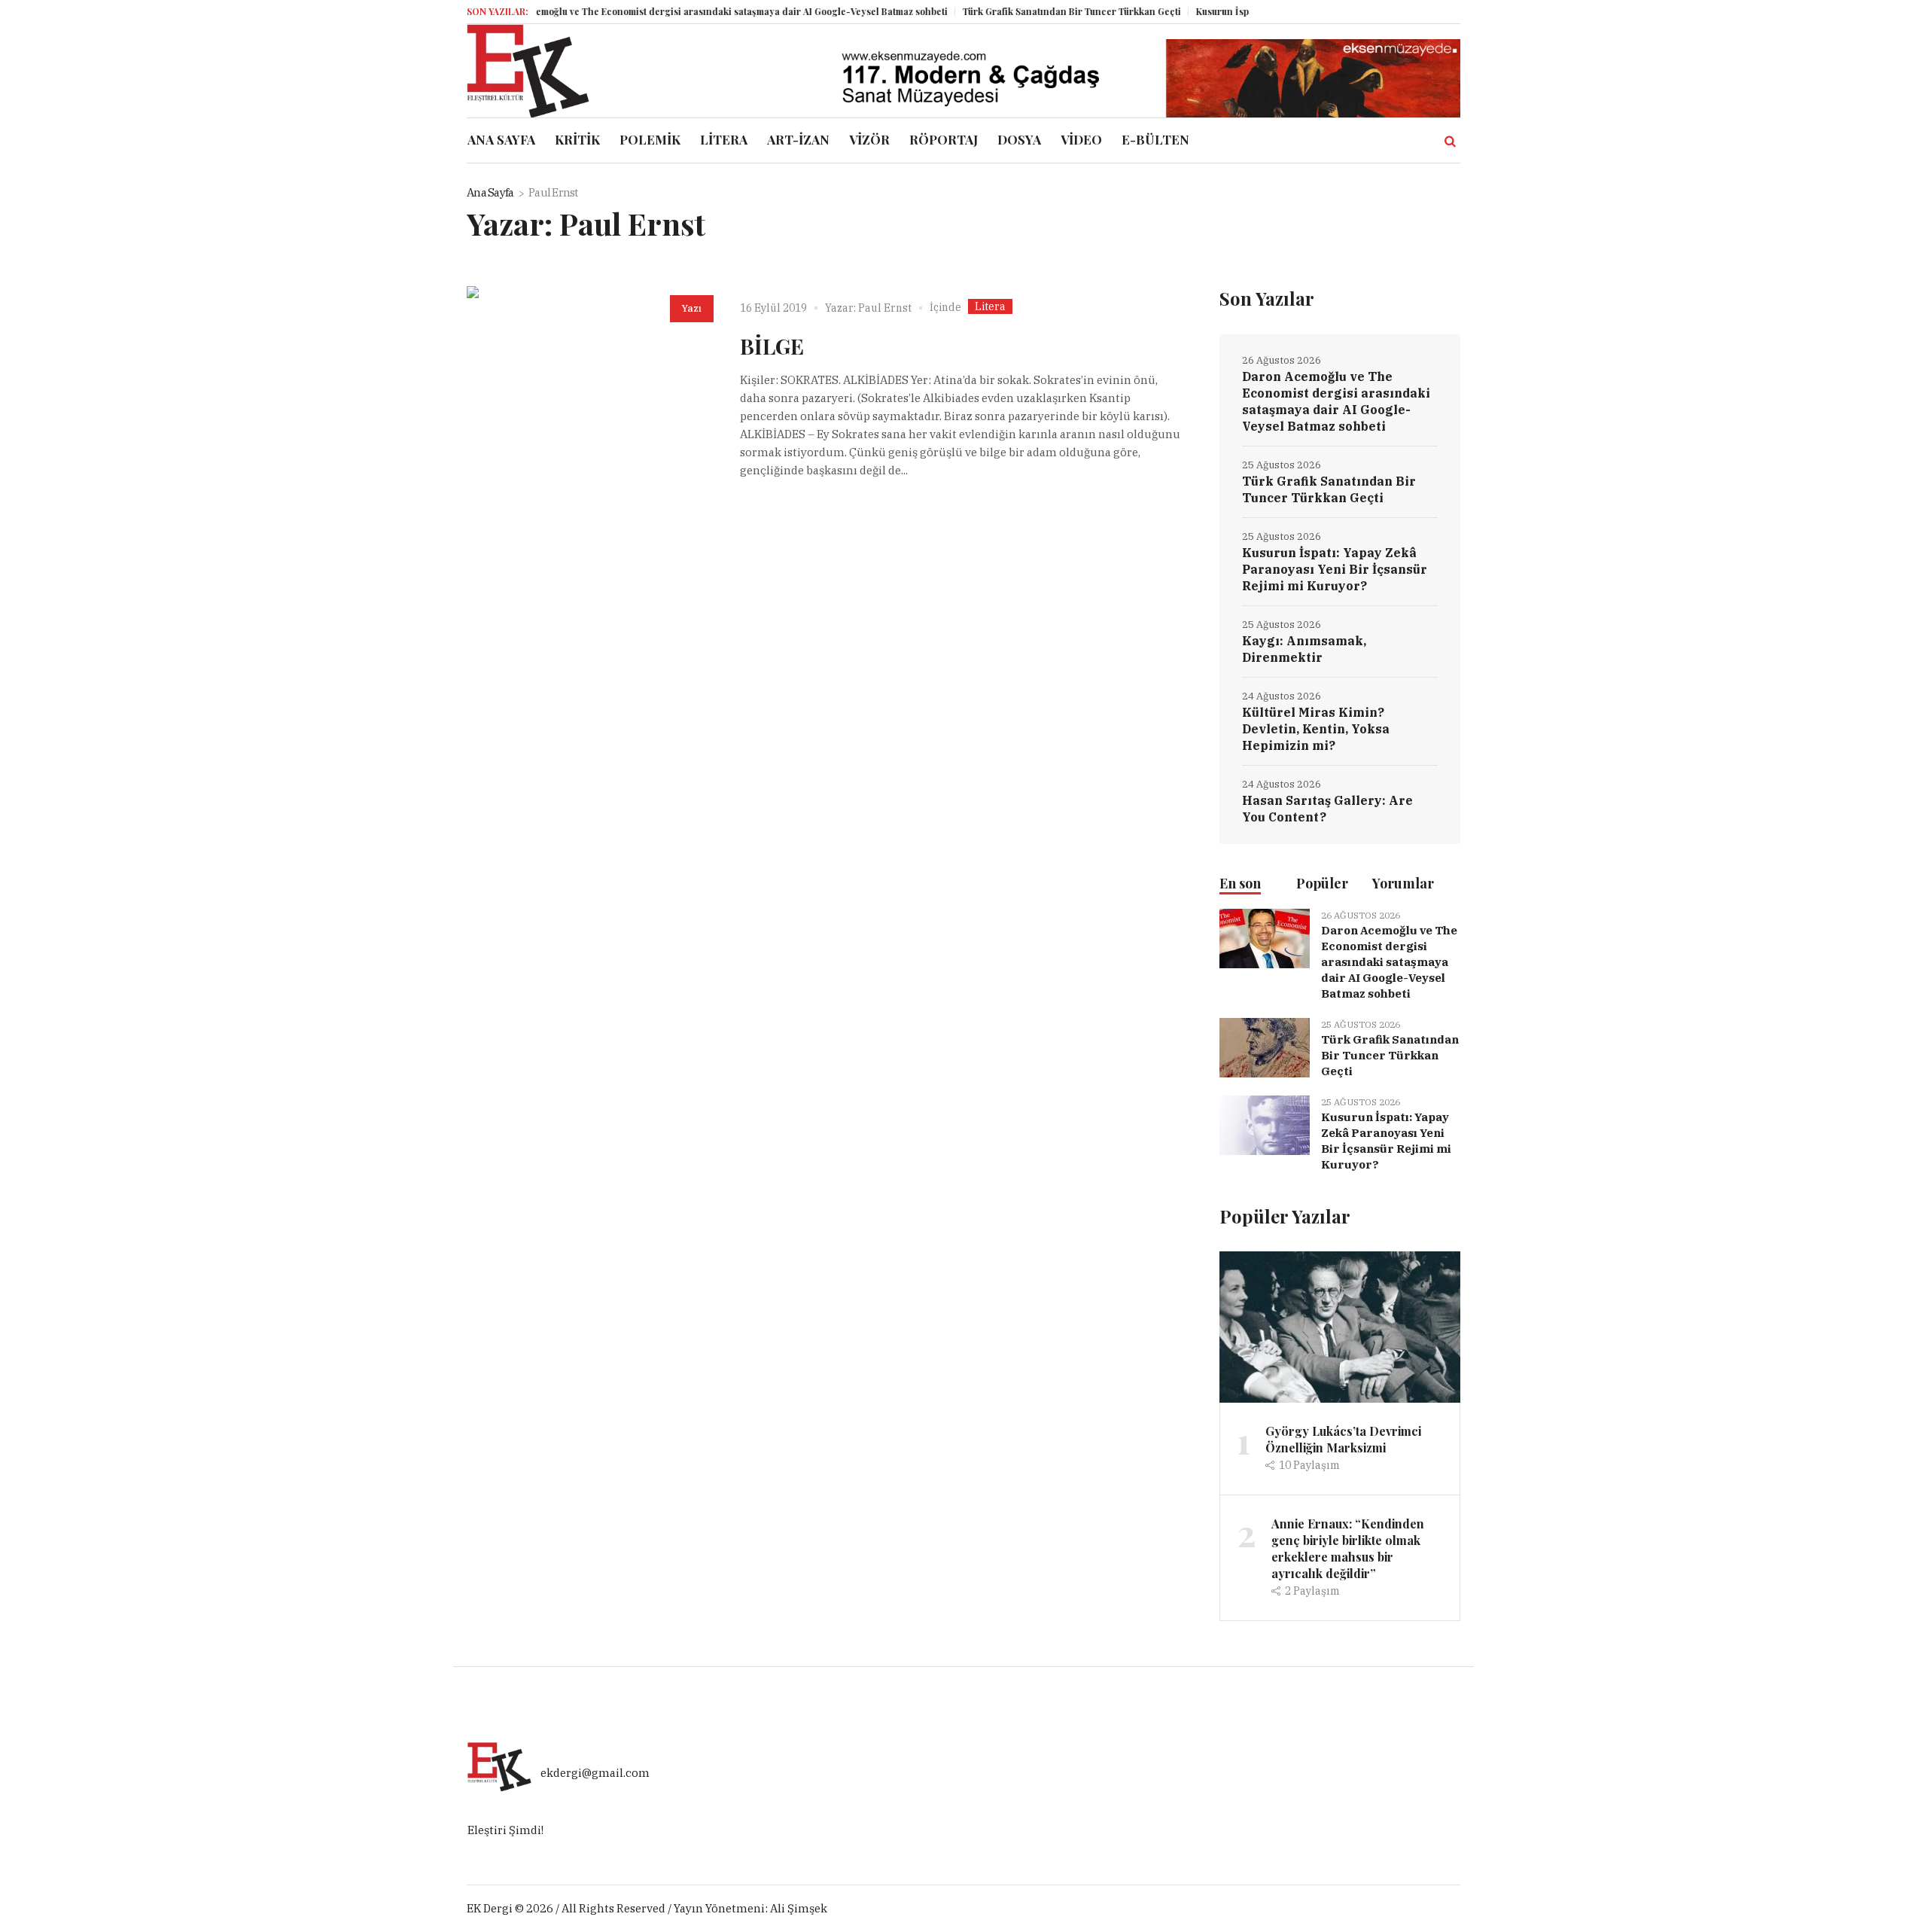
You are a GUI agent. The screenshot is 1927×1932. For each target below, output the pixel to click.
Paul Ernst (885, 308)
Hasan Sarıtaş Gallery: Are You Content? (1327, 809)
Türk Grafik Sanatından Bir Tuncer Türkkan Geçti (1034, 11)
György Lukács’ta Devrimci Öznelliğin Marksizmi (1343, 1439)
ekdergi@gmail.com (595, 1774)
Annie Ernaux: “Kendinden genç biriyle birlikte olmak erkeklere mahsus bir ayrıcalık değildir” (1348, 1548)
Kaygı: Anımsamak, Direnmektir (1304, 649)
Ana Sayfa (490, 192)
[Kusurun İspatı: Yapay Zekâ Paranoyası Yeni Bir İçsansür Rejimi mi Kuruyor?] (1265, 1124)
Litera (990, 306)
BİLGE (772, 346)
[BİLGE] (588, 408)
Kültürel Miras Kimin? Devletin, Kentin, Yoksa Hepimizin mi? (1316, 729)
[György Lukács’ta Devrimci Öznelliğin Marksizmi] (1340, 1326)
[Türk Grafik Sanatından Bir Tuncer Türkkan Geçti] (1265, 1047)
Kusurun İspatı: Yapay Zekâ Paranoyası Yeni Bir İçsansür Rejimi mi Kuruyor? (1335, 569)
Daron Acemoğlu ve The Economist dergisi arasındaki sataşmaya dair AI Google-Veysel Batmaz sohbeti (683, 11)
